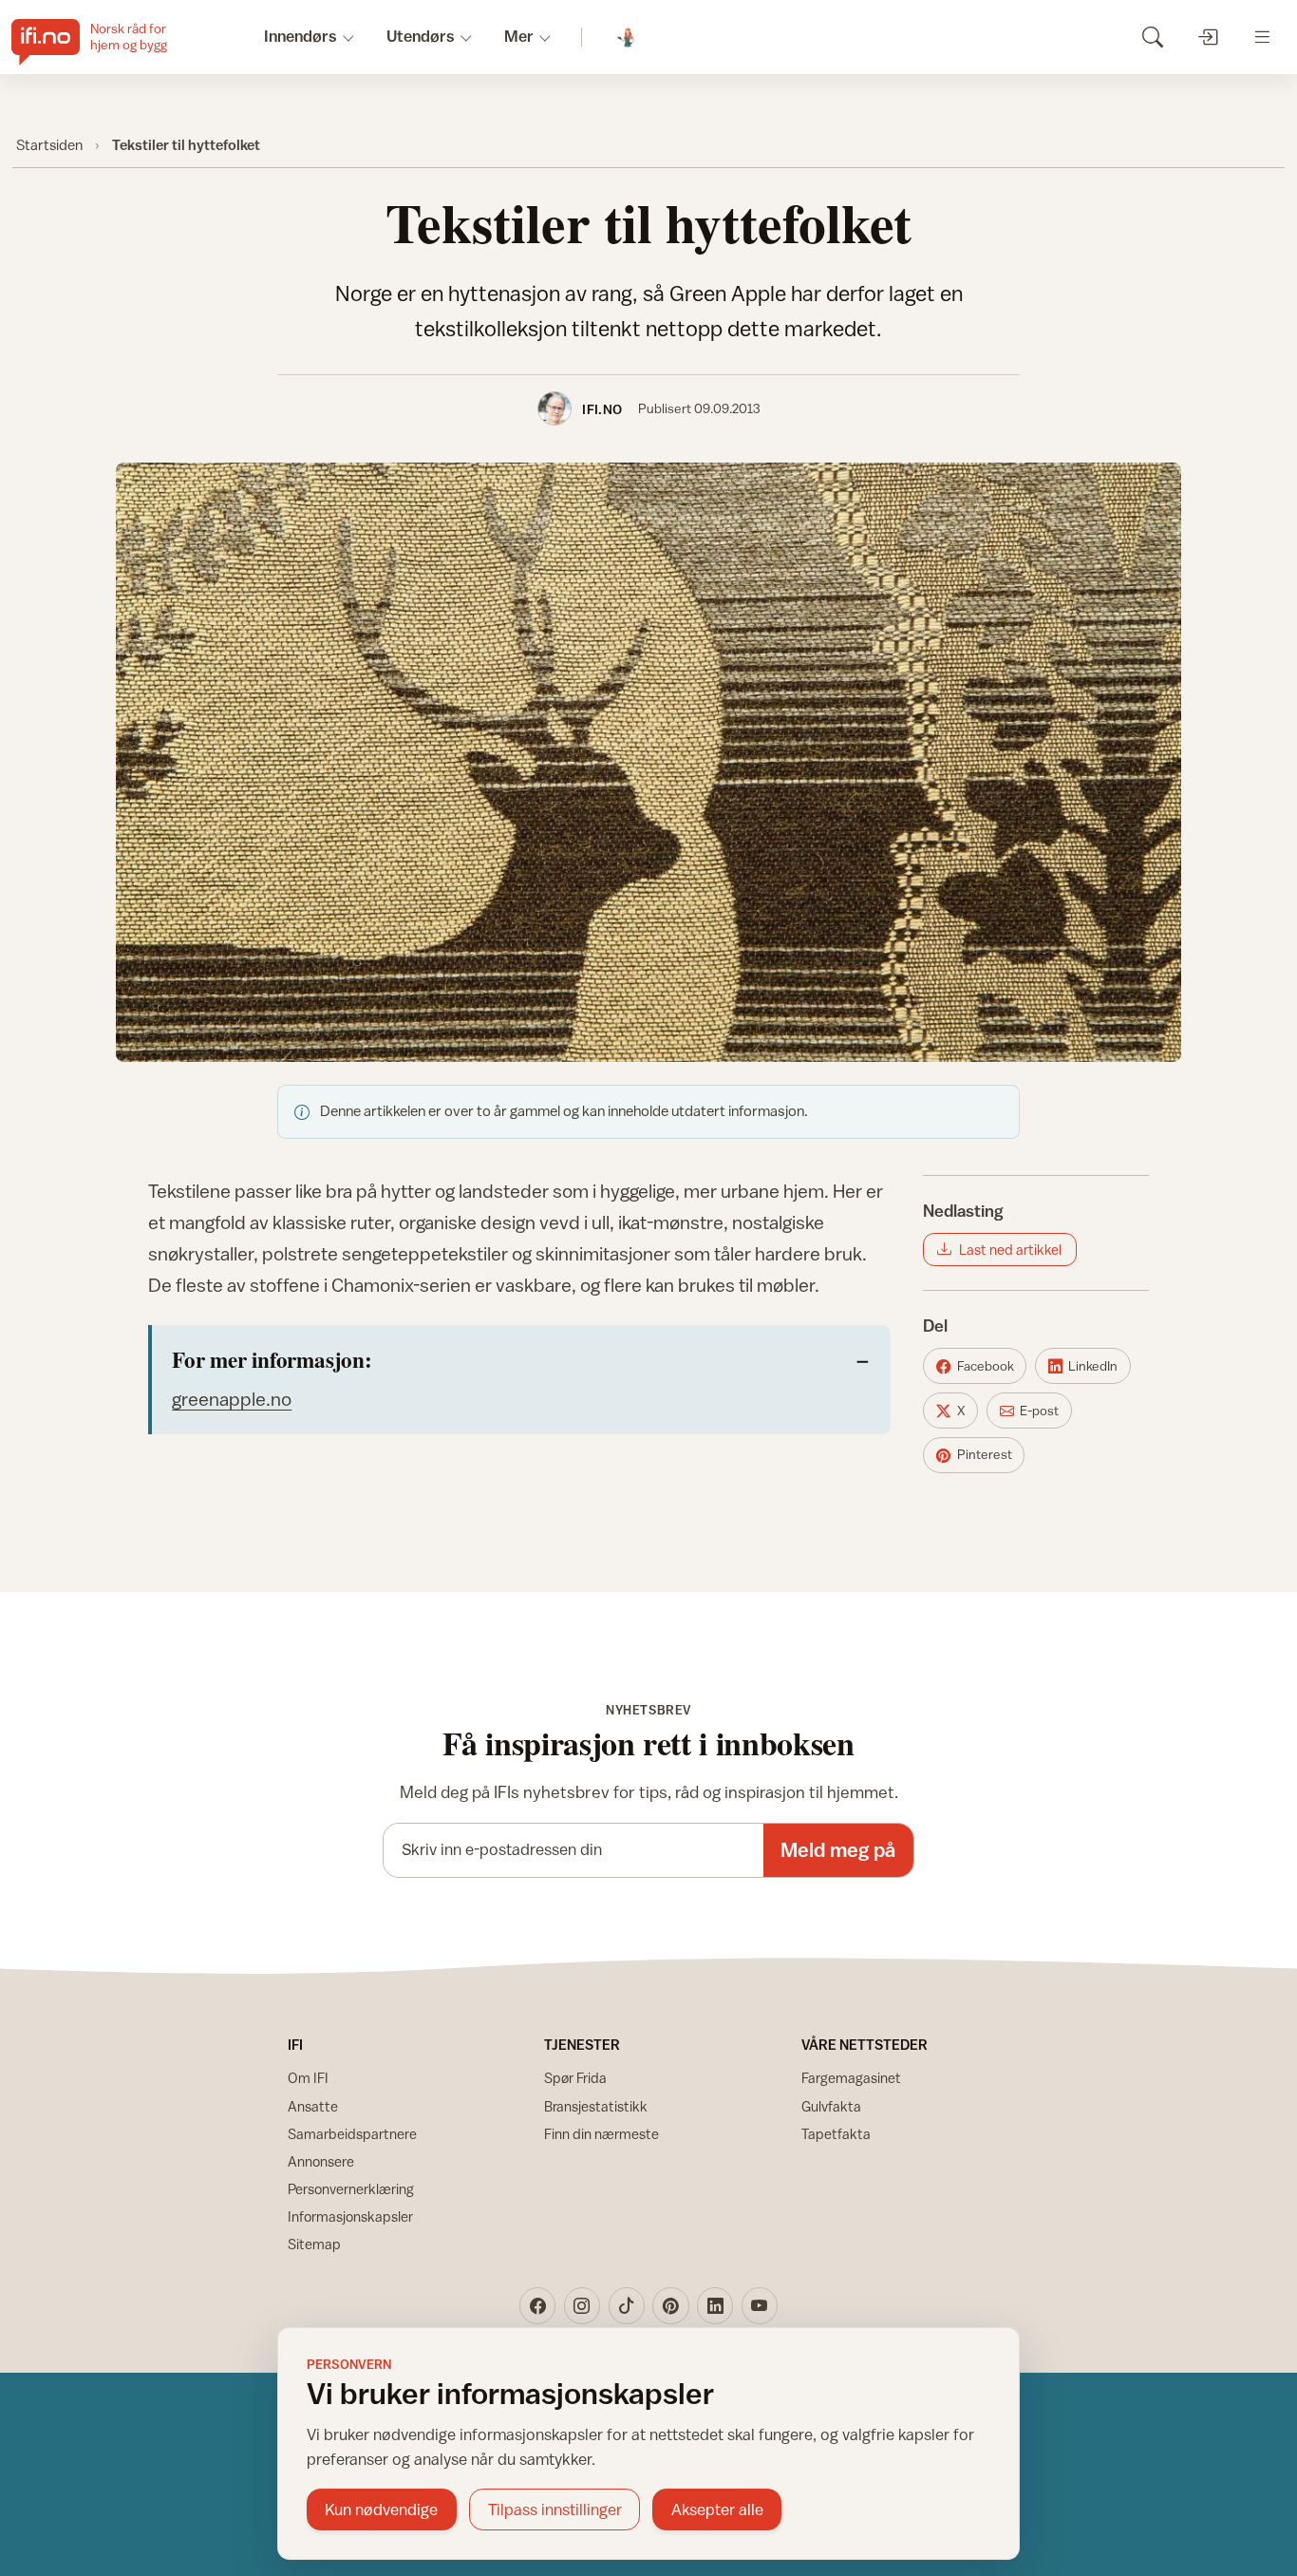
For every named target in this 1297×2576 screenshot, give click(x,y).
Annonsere (321, 2161)
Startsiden (49, 144)
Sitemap (314, 2244)
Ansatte (313, 2106)
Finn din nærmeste (602, 2134)
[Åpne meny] (1262, 37)
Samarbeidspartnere (352, 2134)
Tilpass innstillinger (555, 2510)
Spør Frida (575, 2078)
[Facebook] (537, 2305)
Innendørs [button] (301, 36)
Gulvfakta (831, 2106)
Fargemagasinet (851, 2078)
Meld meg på (838, 1850)
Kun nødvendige (381, 2510)
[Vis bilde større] (648, 762)
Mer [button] (519, 36)
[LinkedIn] (715, 2305)
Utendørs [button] (421, 36)
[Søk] (1152, 37)
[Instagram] (582, 2305)
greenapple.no (232, 1399)
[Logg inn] (1207, 37)
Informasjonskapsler (350, 2216)
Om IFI (308, 2078)
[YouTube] (760, 2305)
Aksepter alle (717, 2510)
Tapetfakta (836, 2134)
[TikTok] (627, 2305)
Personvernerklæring (351, 2189)
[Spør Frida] (627, 38)
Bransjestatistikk (596, 2106)
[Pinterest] (670, 2305)
